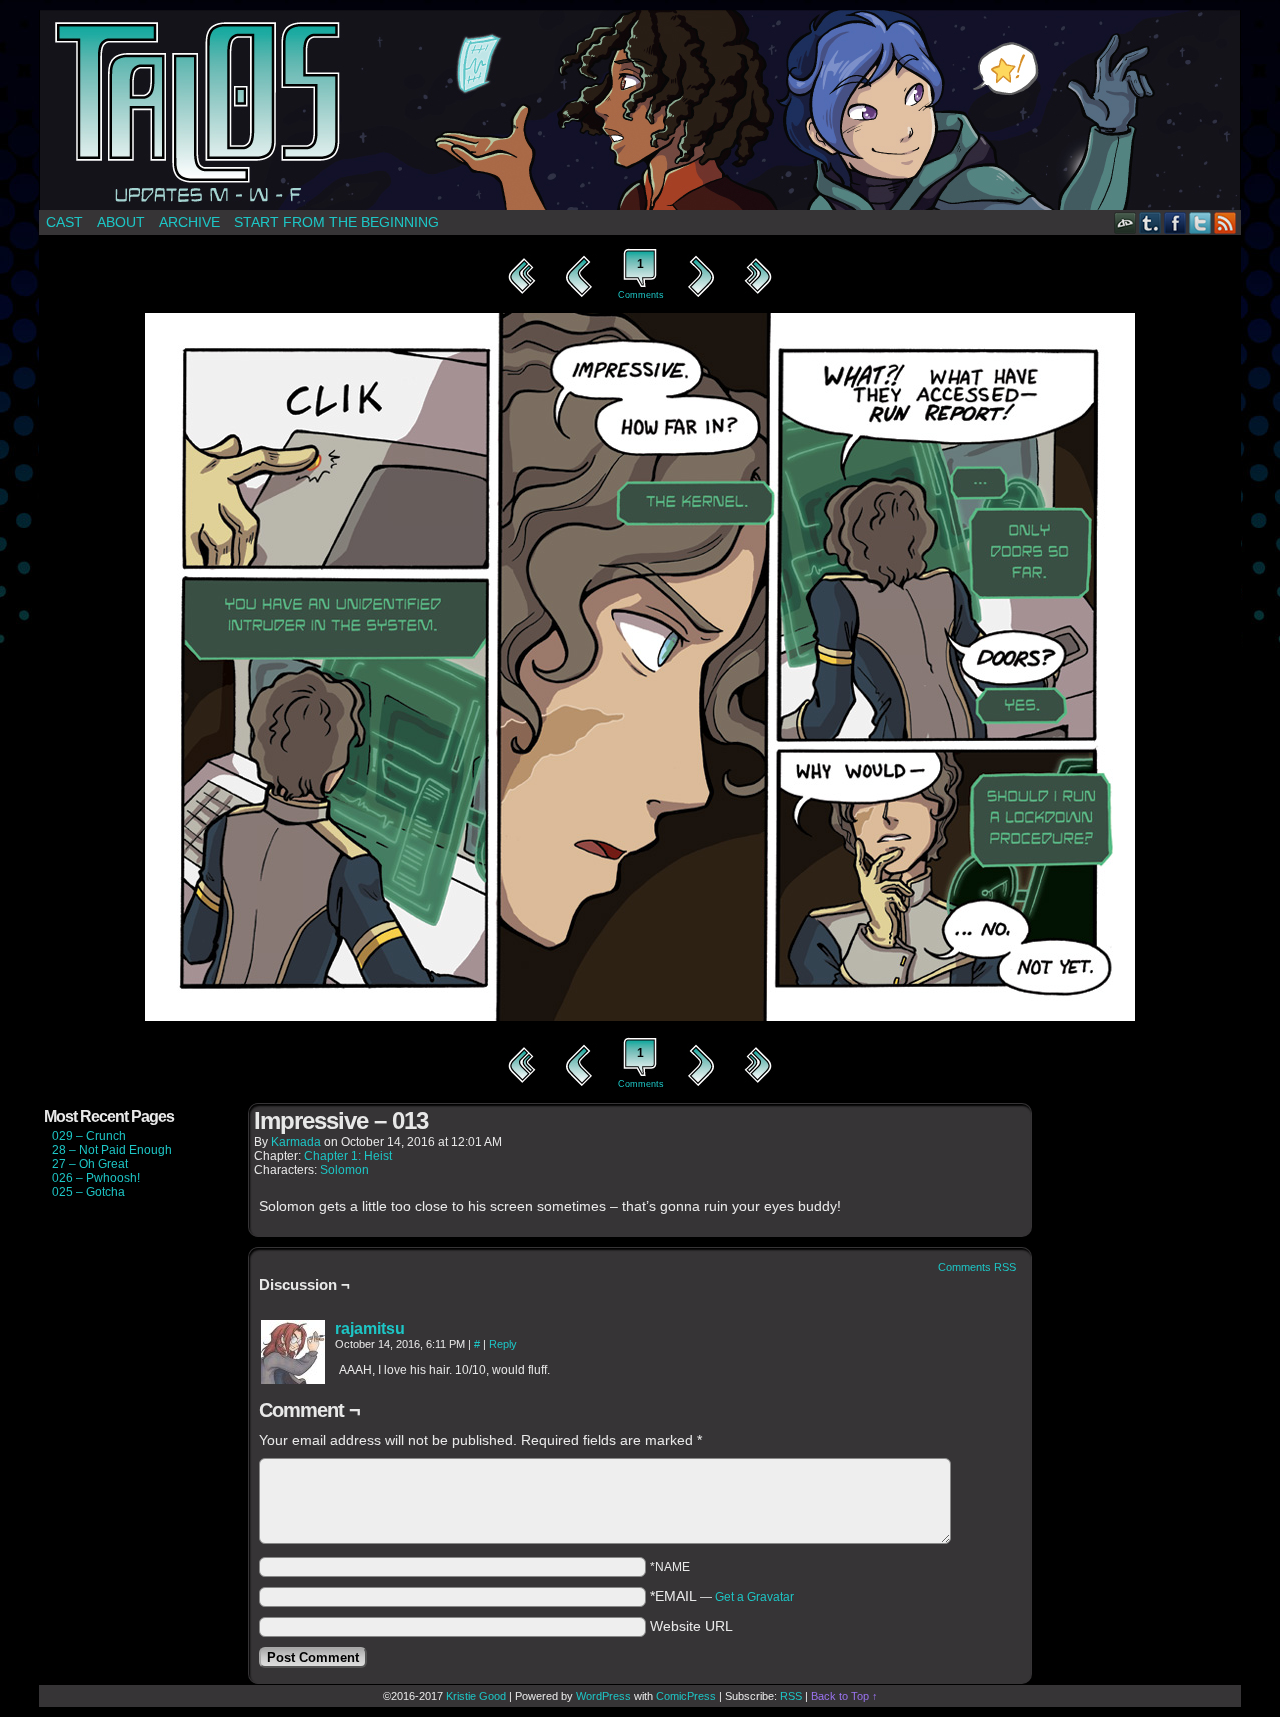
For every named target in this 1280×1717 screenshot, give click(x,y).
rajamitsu (370, 1328)
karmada (296, 1142)
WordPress (603, 1696)
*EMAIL (722, 1596)
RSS (1225, 222)
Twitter (1200, 222)
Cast (64, 222)
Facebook (1175, 222)
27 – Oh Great (90, 1164)
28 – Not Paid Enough (112, 1150)
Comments (640, 278)
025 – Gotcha (88, 1192)
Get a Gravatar (754, 1597)
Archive (189, 222)
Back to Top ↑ (844, 1696)
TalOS (640, 110)
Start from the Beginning (336, 222)
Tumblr (1150, 222)
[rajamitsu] (293, 1379)
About (121, 222)
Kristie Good (476, 1696)
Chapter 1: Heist (348, 1156)
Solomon (344, 1170)
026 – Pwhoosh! (96, 1178)
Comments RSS (977, 1267)
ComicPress (686, 1696)
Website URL (691, 1626)
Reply (503, 1344)
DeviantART (1125, 222)
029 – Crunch (89, 1136)
